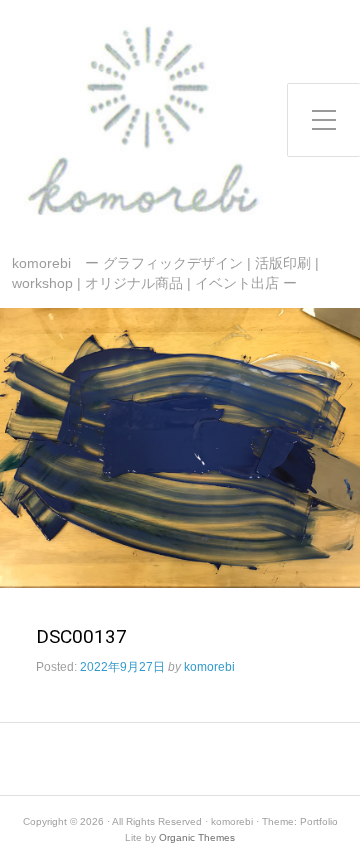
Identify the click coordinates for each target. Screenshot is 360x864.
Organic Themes (197, 837)
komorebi (209, 667)
